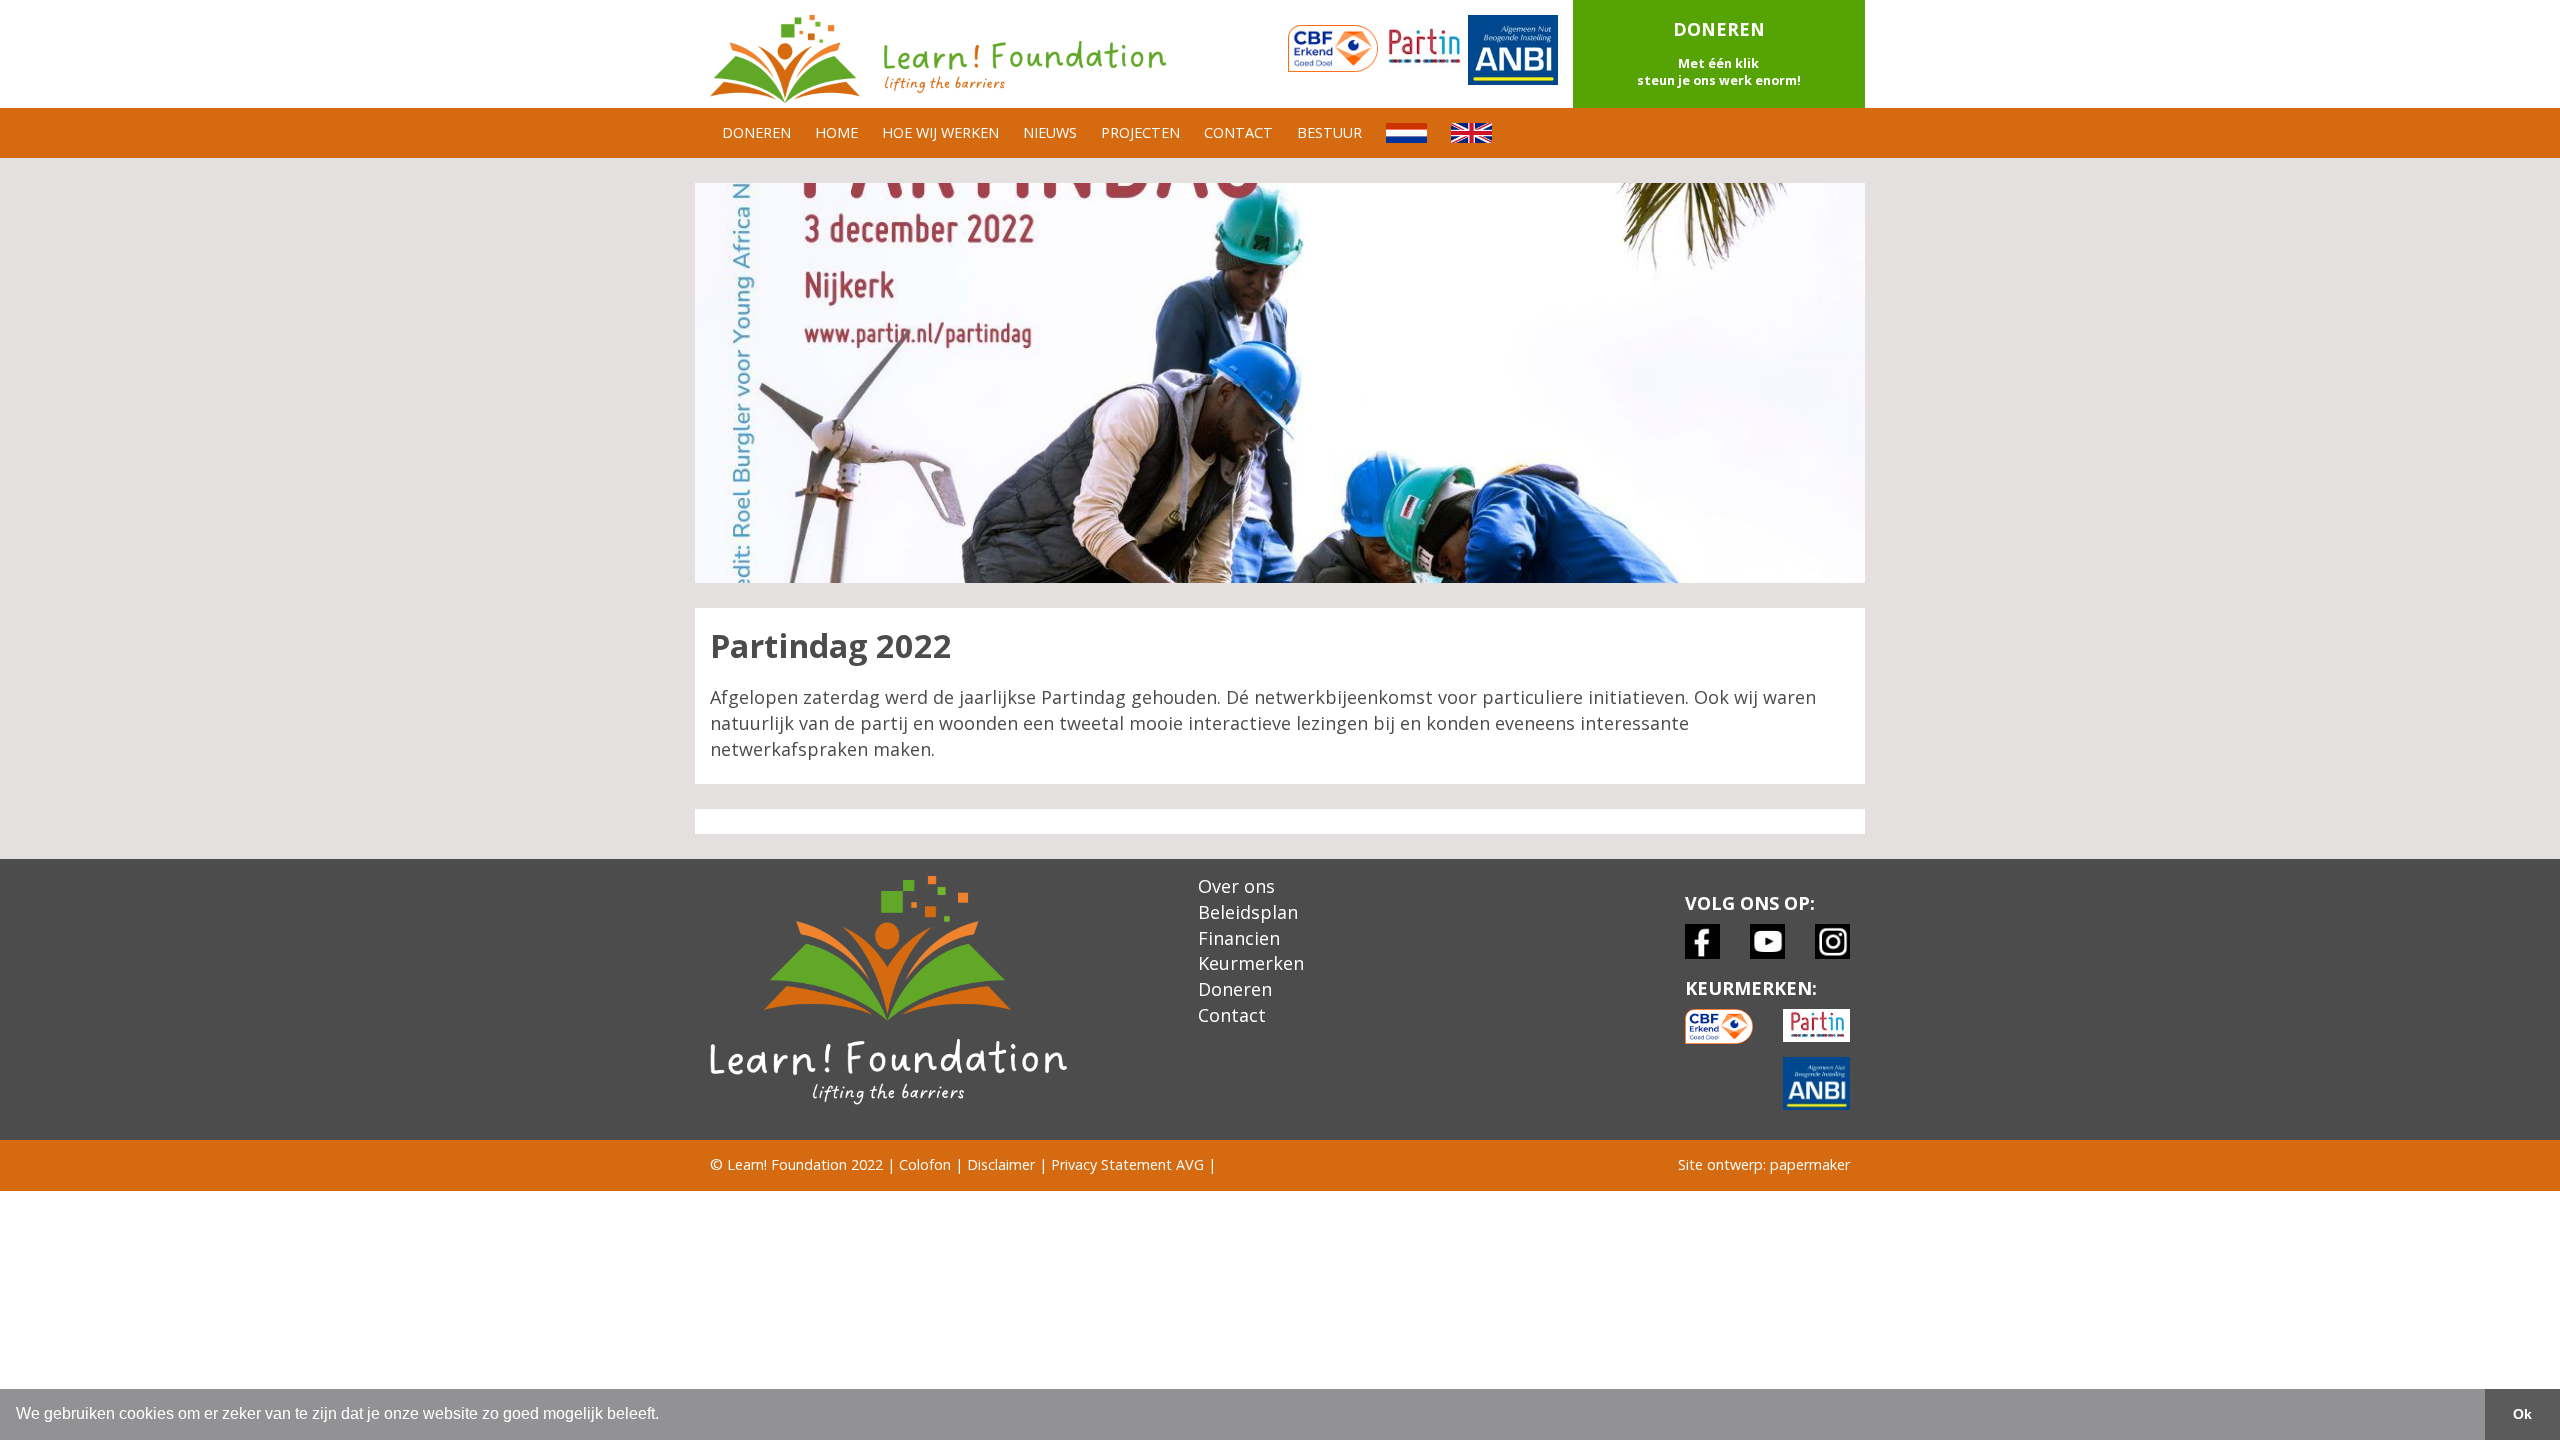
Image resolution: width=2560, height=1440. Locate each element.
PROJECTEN (1140, 132)
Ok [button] (2522, 1414)
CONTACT (1238, 132)
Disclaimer (1001, 1164)
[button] (1719, 54)
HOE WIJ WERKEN (940, 132)
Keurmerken (1251, 963)
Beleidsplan (1248, 912)
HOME (836, 132)
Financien (1239, 938)
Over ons (1236, 886)
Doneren (1235, 989)
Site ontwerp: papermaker (1764, 1164)
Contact (1232, 1015)
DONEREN (756, 132)
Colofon (925, 1164)
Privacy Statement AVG (1127, 1164)
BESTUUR (1329, 132)
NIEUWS (1050, 132)
